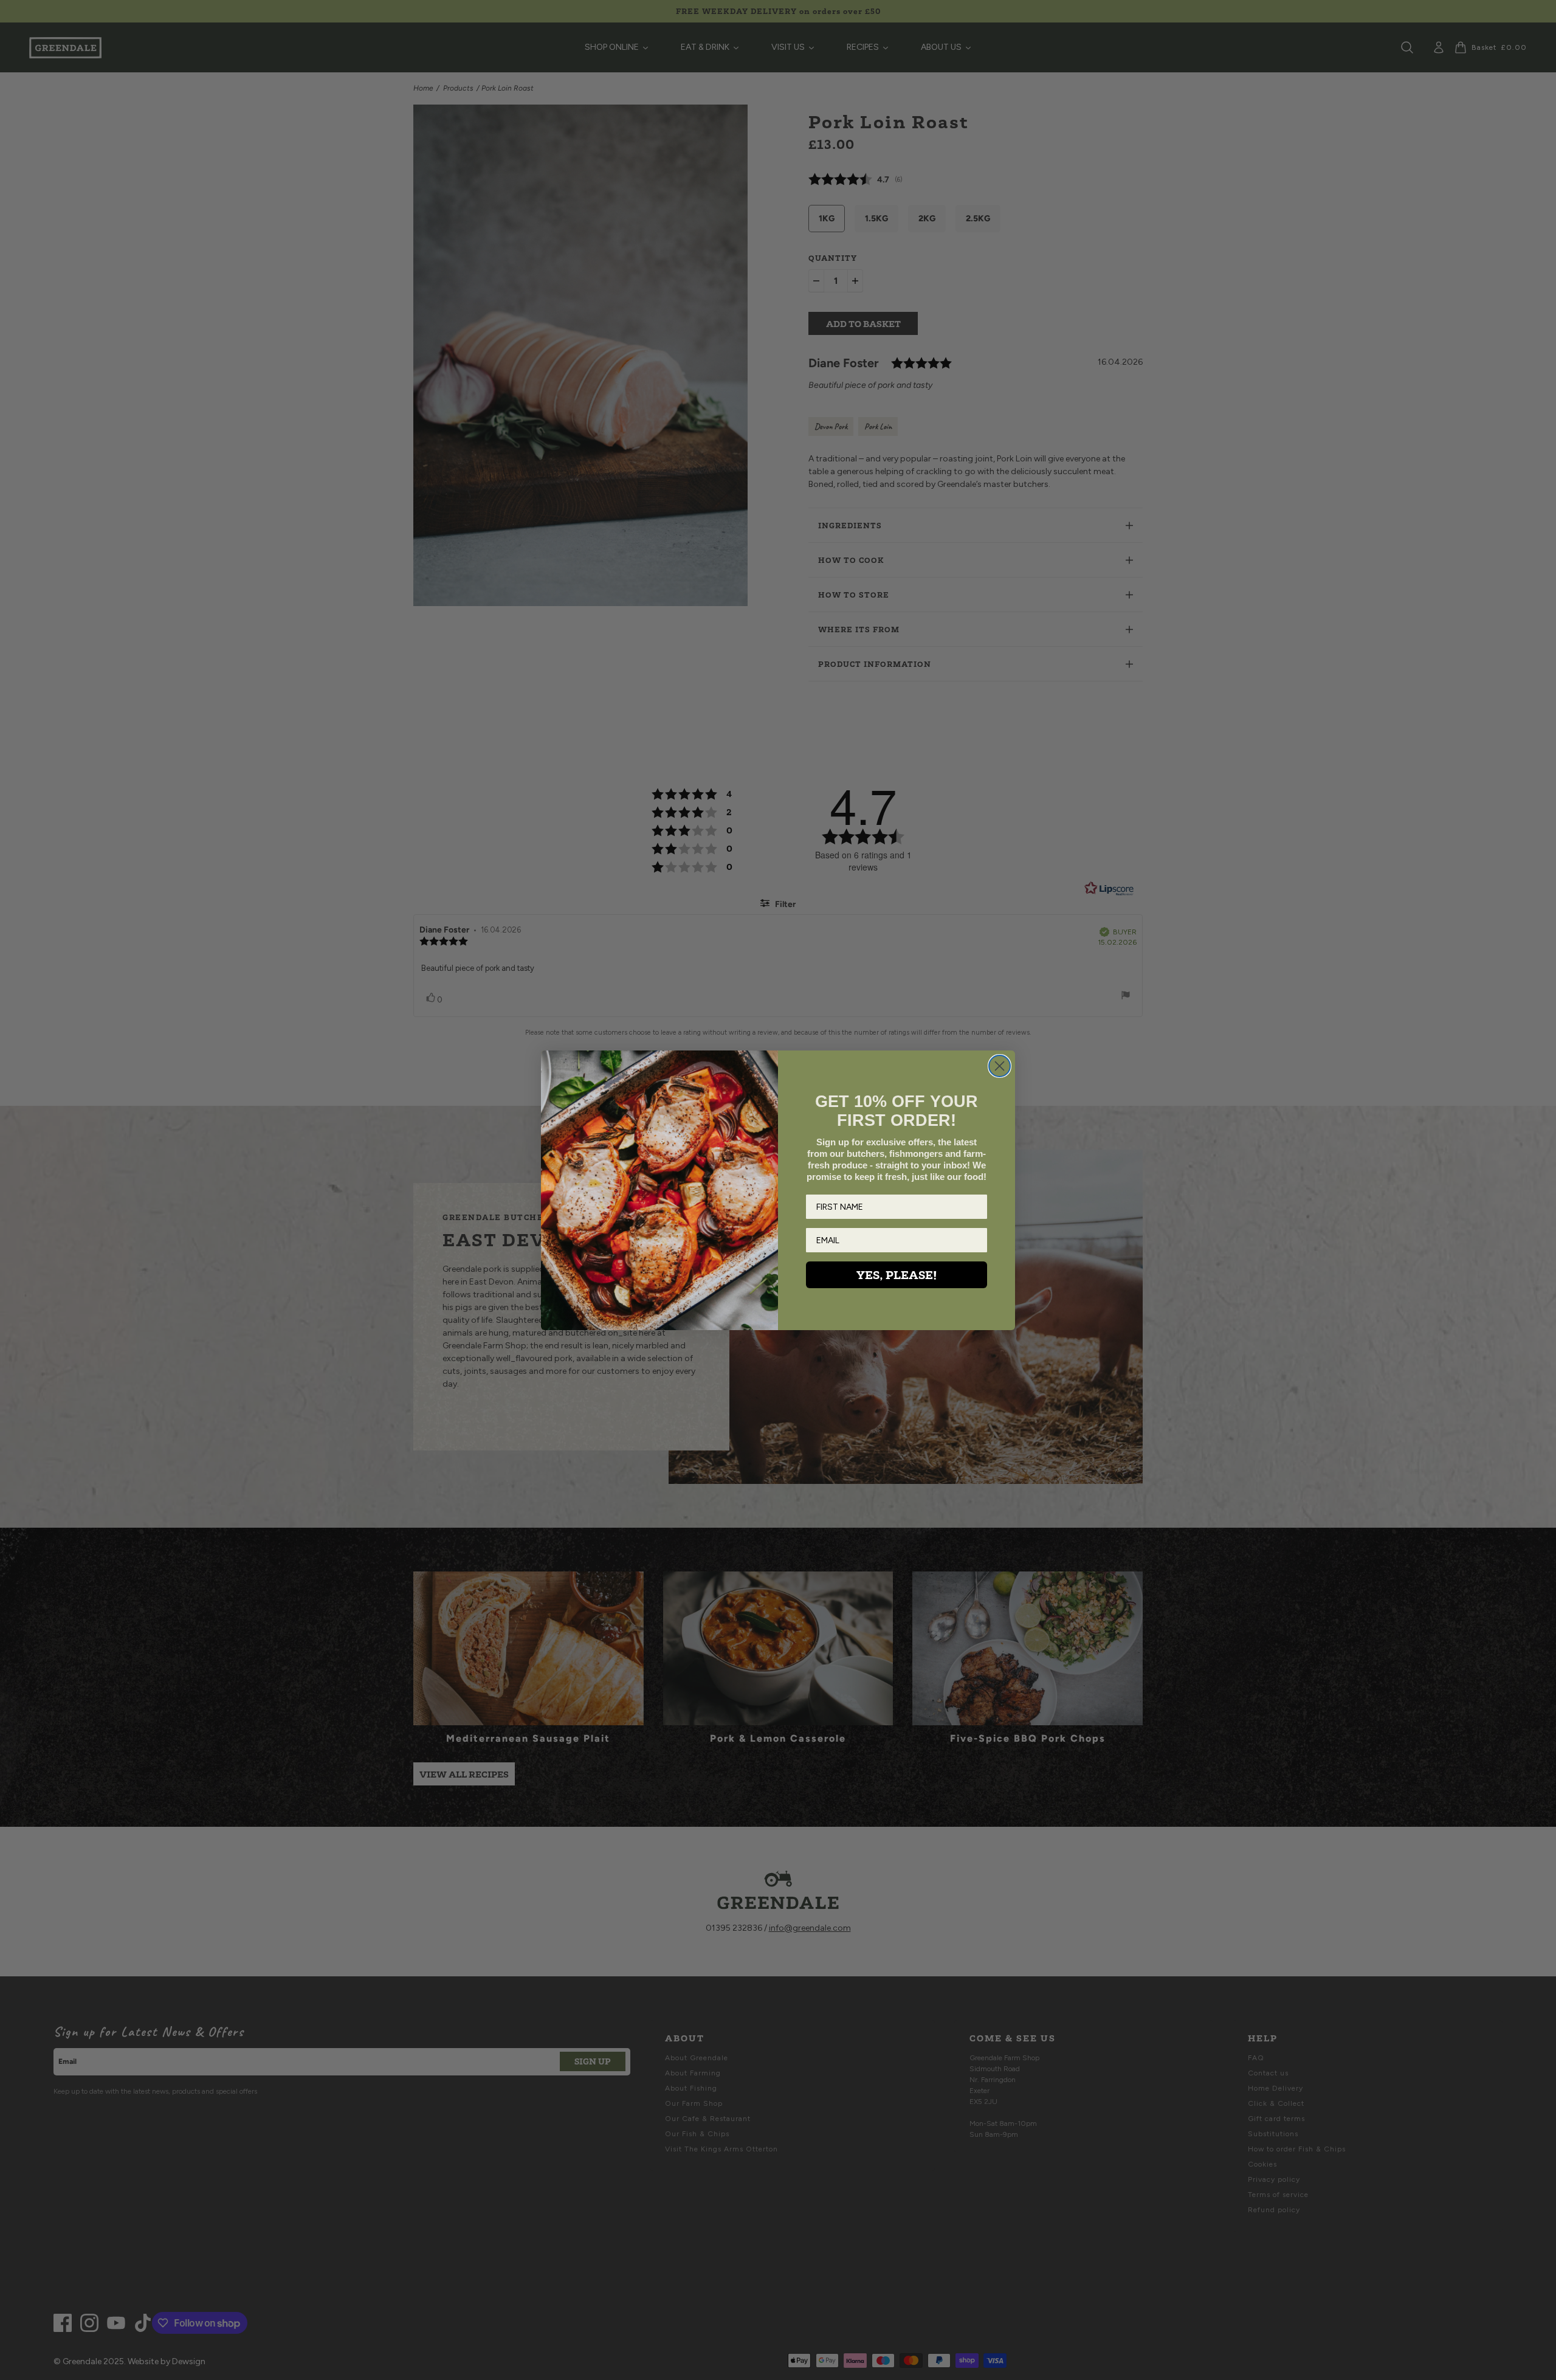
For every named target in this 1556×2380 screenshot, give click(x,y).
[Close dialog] (1000, 1066)
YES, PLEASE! (897, 1275)
